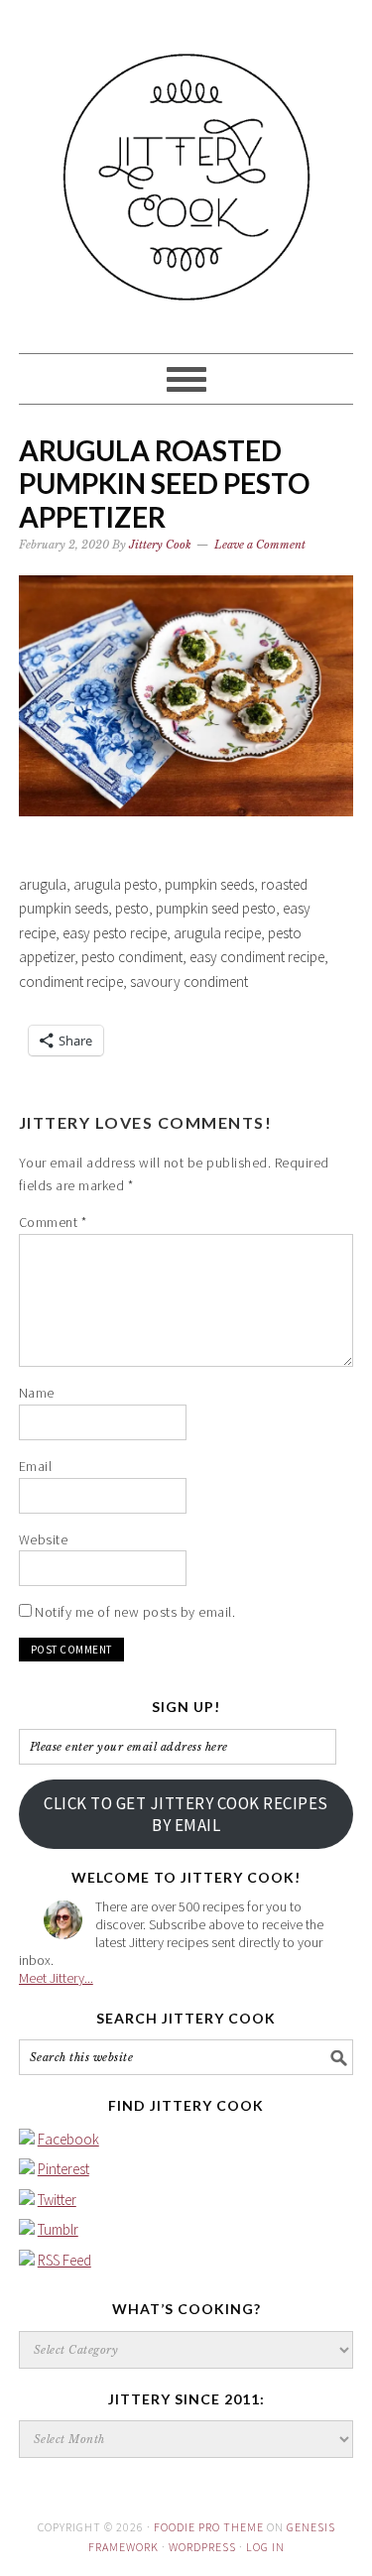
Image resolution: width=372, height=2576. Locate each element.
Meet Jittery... (56, 1978)
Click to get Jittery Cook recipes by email (186, 1814)
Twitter (57, 2200)
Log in (265, 2547)
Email (36, 1466)
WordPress (202, 2547)
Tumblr (58, 2229)
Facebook (68, 2139)
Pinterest (63, 2169)
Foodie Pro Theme (209, 2527)
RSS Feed (64, 2260)
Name (37, 1393)
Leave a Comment (260, 545)
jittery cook (186, 168)
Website (44, 1539)
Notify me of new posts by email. (135, 1612)
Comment (53, 1222)
